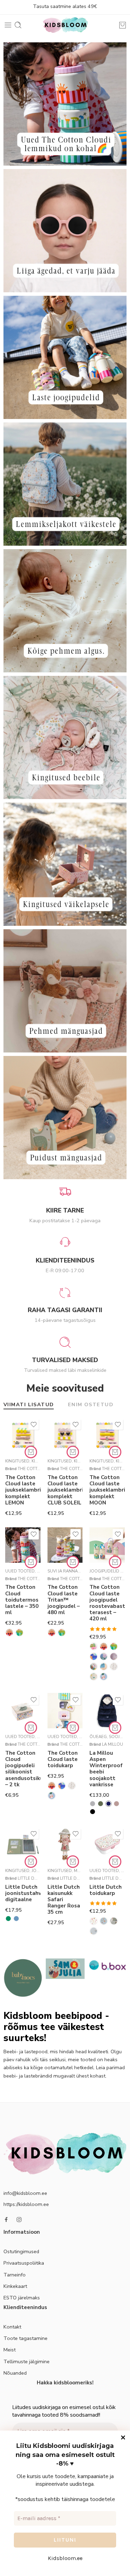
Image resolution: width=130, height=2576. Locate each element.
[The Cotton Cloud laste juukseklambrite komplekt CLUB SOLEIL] (65, 1435)
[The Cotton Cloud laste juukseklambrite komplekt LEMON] (23, 1435)
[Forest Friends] (104, 1921)
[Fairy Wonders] (94, 1921)
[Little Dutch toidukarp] (107, 1845)
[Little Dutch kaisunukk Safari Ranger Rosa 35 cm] (65, 1845)
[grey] (93, 1804)
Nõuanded (15, 2373)
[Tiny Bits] (94, 1677)
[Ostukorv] (123, 25)
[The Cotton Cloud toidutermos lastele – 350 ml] (23, 1545)
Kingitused (17, 1461)
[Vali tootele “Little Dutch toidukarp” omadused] (115, 1862)
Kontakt (12, 2327)
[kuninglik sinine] (109, 1804)
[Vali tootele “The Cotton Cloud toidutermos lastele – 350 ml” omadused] (31, 1562)
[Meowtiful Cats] (104, 1667)
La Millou (112, 1744)
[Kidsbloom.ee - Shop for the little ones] (65, 25)
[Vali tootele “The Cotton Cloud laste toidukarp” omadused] (73, 1728)
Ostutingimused (21, 2251)
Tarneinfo (15, 2275)
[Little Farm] (114, 1921)
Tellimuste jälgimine (27, 2361)
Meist (10, 2350)
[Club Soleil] (9, 1633)
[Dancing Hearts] (104, 1656)
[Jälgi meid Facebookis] (6, 2220)
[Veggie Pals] (104, 1677)
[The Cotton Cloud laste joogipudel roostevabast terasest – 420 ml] (107, 1545)
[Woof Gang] (94, 1656)
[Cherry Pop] (94, 1646)
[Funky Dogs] (94, 1667)
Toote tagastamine (25, 2338)
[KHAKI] (101, 1804)
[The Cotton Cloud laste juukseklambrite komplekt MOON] (107, 1435)
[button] (31, 1452)
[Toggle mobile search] (18, 25)
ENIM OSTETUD (91, 1405)
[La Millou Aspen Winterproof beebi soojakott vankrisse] (107, 1711)
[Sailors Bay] (94, 1931)
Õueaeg (98, 1737)
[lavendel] (116, 1804)
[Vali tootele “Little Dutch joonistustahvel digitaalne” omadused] (31, 1862)
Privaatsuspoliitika (24, 2263)
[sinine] (16, 1919)
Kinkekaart (15, 2286)
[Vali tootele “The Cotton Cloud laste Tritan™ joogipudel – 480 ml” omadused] (73, 1562)
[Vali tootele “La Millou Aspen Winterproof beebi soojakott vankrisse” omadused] (115, 1728)
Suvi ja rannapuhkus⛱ (73, 1571)
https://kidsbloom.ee (26, 2204)
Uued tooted (20, 1571)
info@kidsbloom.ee (25, 2193)
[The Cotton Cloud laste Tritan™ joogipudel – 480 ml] (65, 1545)
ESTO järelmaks (22, 2298)
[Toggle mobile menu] (8, 25)
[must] (93, 1812)
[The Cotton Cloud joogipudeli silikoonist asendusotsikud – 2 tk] (23, 1711)
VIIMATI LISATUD (29, 1405)
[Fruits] (114, 1656)
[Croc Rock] (19, 1633)
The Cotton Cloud (38, 1469)
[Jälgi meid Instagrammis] (19, 2220)
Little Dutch (32, 1878)
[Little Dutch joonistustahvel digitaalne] (23, 1845)
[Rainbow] (114, 1667)
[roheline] (8, 1919)
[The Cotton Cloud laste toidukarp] (65, 1711)
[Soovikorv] (34, 1425)
